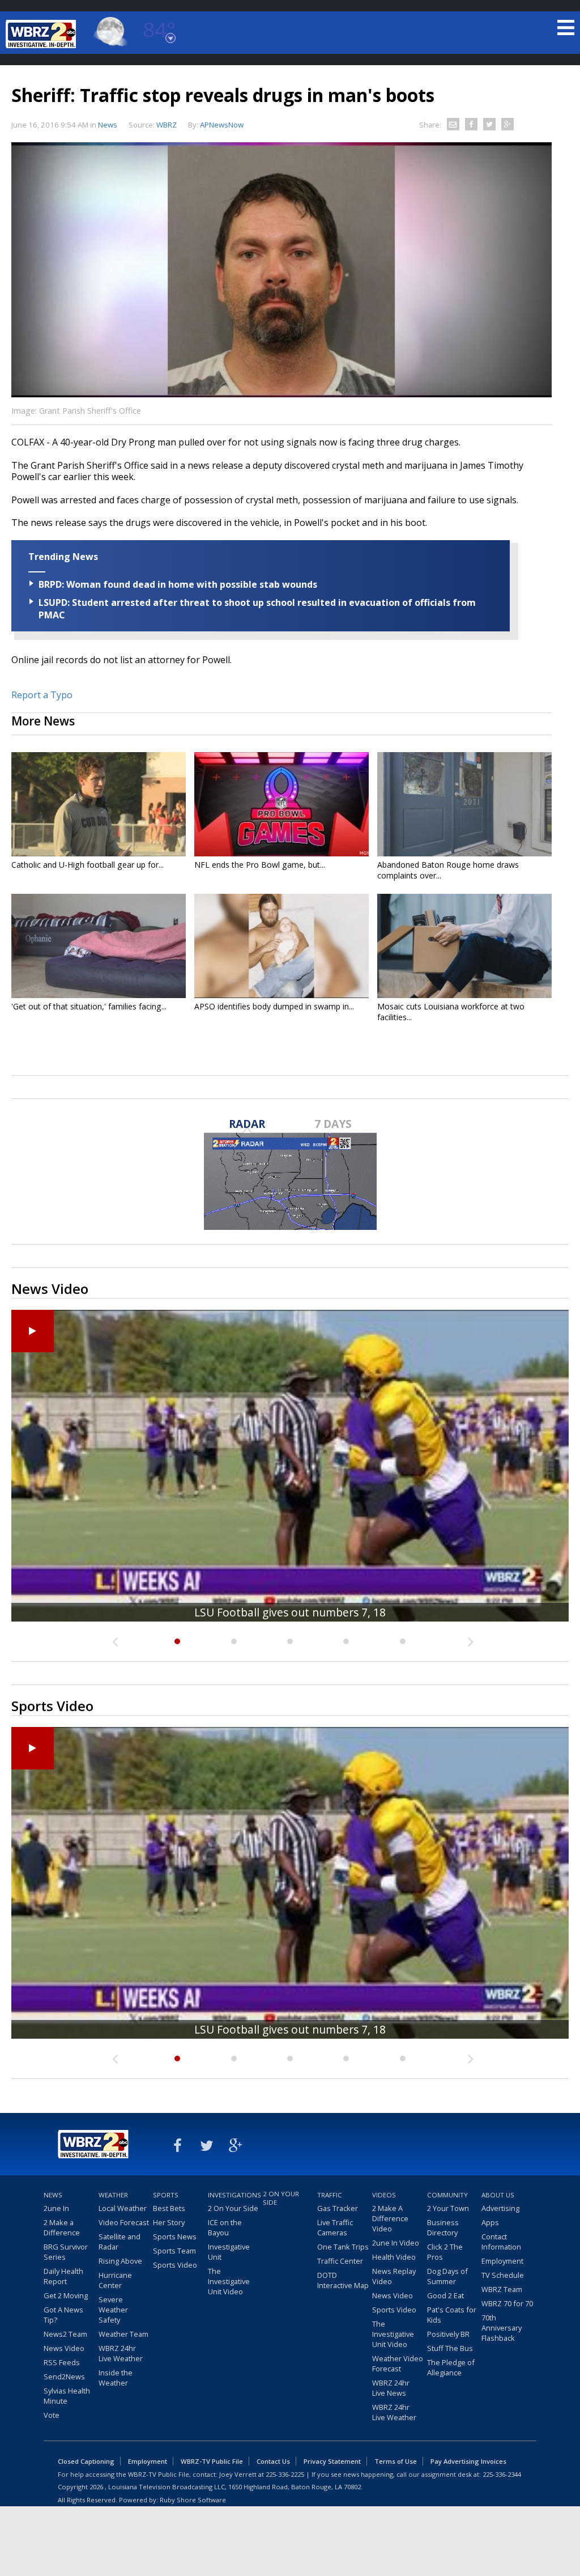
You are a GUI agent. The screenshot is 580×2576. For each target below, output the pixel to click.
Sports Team (174, 2251)
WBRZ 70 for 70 (507, 2303)
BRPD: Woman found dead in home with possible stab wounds (178, 584)
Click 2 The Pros (445, 2252)
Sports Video (175, 2265)
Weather (113, 2195)
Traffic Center (340, 2261)
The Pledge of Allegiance (451, 2367)
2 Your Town (448, 2208)
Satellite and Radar (120, 2242)
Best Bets (169, 2208)
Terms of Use (396, 2461)
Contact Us (273, 2461)
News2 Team (65, 2334)
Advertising (500, 2208)
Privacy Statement (332, 2461)
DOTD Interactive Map (343, 2280)
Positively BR (448, 2334)
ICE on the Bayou (225, 2227)
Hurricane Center (115, 2280)
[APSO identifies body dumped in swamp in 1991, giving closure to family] (282, 946)
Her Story (169, 2222)
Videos (384, 2195)
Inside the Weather (116, 2378)
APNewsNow (222, 125)
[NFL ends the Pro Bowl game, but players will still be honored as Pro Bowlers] (282, 804)
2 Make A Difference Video (390, 2218)
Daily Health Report (63, 2276)
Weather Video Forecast (398, 2363)
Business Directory (443, 2227)
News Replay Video (394, 2276)
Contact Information (501, 2242)
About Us (498, 2195)
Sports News (175, 2237)
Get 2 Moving (66, 2295)
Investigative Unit (229, 2252)
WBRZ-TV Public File (212, 2461)
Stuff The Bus (450, 2348)
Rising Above (120, 2261)
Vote (52, 2415)
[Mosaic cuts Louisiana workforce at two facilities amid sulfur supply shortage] (464, 946)
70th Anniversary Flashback (502, 2328)
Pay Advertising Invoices (468, 2461)
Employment (502, 2261)
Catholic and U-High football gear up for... (88, 865)
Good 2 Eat (445, 2295)
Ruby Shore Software (193, 2500)
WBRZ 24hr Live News (391, 2388)
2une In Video (396, 2243)
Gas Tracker (338, 2208)
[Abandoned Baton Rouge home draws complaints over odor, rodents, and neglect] (464, 804)
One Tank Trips (343, 2247)
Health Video (394, 2257)
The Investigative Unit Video (229, 2281)
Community (447, 2195)
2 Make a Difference (62, 2227)
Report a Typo (42, 695)
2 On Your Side (233, 2208)
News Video (64, 2348)
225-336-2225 (285, 2474)
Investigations (234, 2195)
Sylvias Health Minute (67, 2396)
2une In (56, 2208)
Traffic (330, 2195)
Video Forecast (124, 2222)
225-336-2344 (502, 2474)
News (108, 125)
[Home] (42, 34)
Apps (490, 2222)
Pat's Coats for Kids (452, 2315)
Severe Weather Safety (113, 2310)
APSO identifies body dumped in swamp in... (274, 1006)
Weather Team (123, 2334)
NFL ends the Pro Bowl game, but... (260, 865)
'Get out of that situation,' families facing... (89, 1006)
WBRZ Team (502, 2289)
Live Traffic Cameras (335, 2227)
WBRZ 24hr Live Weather (121, 2353)
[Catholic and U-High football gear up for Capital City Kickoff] (99, 804)
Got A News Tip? (63, 2315)
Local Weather (123, 2208)
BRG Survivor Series (66, 2252)
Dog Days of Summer (447, 2276)
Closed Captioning (86, 2461)
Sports (166, 2195)
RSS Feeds (62, 2362)
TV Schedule (503, 2275)
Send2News (64, 2376)
